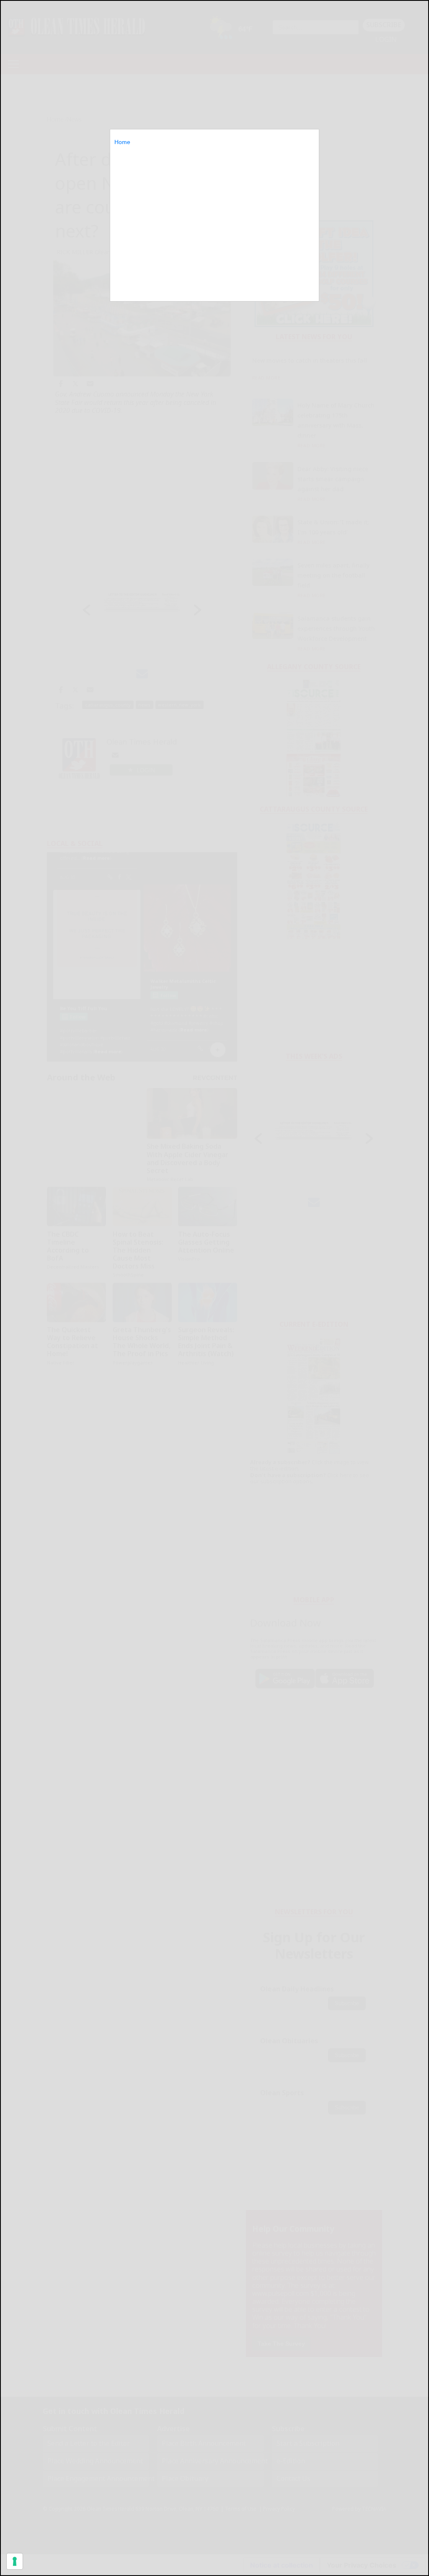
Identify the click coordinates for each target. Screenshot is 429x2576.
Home (122, 142)
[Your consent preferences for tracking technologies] (15, 2561)
